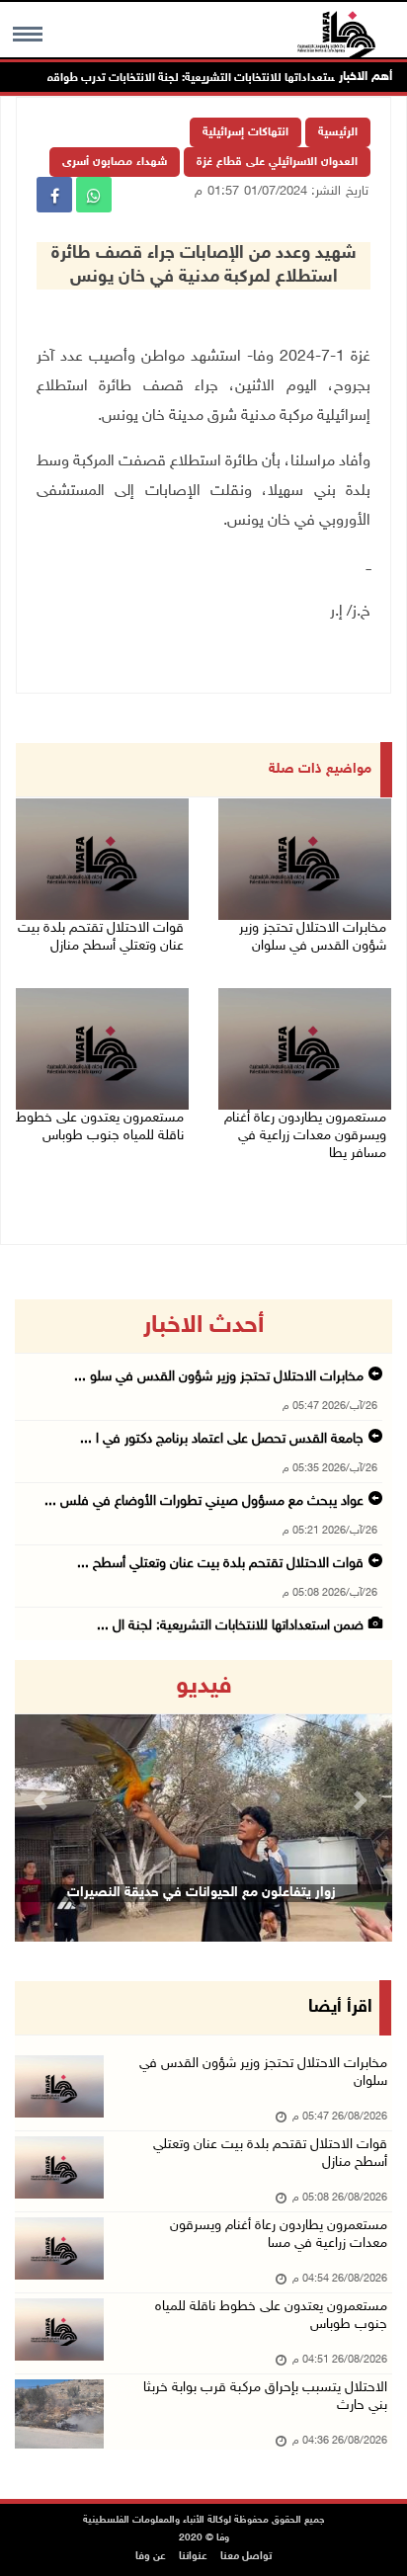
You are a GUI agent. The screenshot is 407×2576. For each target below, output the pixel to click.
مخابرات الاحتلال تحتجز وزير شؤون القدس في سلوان (313, 937)
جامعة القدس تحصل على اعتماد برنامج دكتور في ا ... (222, 1439)
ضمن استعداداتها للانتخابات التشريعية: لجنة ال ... (230, 1626)
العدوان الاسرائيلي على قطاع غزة (277, 162)
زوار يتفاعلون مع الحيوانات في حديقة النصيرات (202, 1893)
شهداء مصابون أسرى (115, 162)
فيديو (204, 1687)
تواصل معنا (246, 2557)
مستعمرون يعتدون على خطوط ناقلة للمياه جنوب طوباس (100, 1127)
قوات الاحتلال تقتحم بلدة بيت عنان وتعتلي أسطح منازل (101, 937)
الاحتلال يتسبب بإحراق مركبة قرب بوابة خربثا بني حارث (265, 2397)
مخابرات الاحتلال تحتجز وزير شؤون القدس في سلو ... (219, 1377)
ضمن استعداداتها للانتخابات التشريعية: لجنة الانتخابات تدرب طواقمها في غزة (210, 78)
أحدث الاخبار (203, 1326)
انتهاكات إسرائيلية (245, 132)
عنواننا (193, 2557)
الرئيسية (338, 132)
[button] (43, 1801)
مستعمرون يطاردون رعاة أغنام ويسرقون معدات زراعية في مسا (279, 2235)
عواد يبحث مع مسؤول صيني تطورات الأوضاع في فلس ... (204, 1501)
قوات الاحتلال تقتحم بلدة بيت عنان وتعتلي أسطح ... (220, 1564)
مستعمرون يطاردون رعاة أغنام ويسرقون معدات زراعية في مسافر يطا (305, 1136)
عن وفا (151, 2557)
